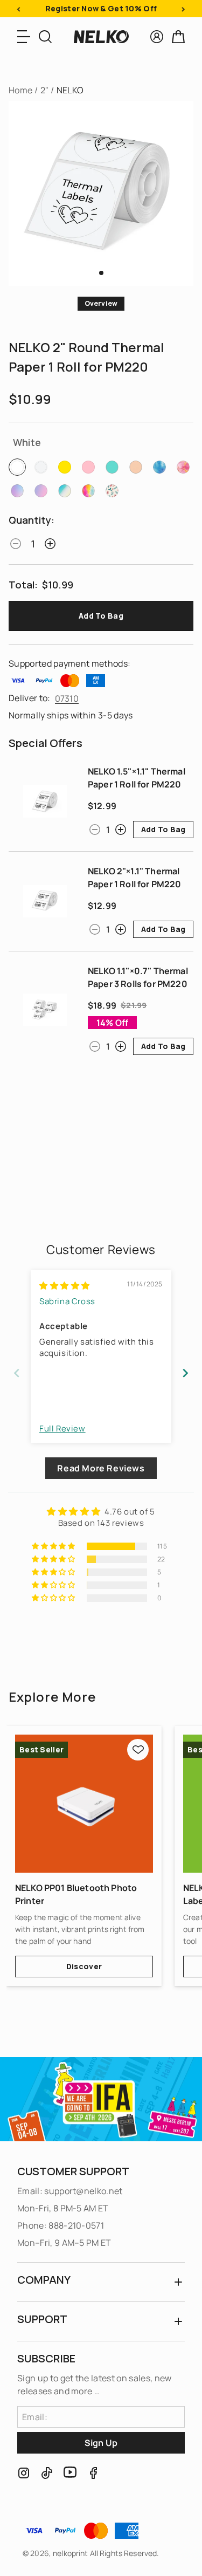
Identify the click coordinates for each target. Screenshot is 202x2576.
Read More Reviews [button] (101, 1468)
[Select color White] (17, 467)
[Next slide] (185, 1373)
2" (45, 90)
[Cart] (178, 37)
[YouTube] (70, 2473)
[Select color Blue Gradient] (159, 467)
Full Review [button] (62, 1429)
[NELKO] (101, 37)
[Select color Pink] (88, 467)
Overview (101, 303)
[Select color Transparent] (41, 467)
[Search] (45, 37)
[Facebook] (93, 2473)
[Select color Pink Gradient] (183, 467)
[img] (65, 1286)
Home (20, 90)
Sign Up (101, 2443)
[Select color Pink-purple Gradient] (41, 491)
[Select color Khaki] (136, 467)
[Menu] (24, 37)
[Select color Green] (112, 467)
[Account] (157, 37)
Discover (84, 1966)
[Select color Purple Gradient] (17, 491)
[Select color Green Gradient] (65, 491)
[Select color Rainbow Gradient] (88, 491)
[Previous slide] (17, 1373)
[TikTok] (47, 2473)
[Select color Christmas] (112, 491)
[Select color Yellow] (65, 467)
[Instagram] (24, 2473)
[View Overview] (101, 273)
